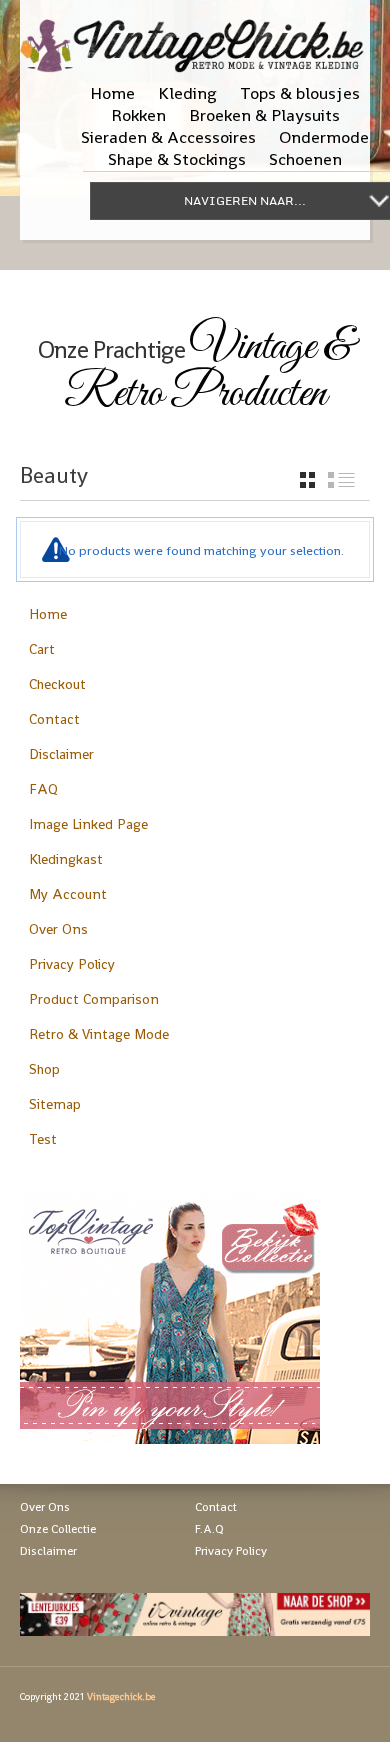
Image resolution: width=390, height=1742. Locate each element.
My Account (68, 894)
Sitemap (55, 1104)
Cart (42, 649)
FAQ (43, 789)
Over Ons (58, 929)
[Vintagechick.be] (195, 36)
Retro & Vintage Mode (99, 1034)
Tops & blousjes (300, 93)
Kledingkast (66, 859)
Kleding (187, 93)
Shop (44, 1069)
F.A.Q (209, 1529)
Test (43, 1139)
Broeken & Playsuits (264, 115)
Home (112, 93)
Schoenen (305, 159)
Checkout (57, 684)
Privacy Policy (72, 964)
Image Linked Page (88, 824)
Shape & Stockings (177, 159)
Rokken (138, 115)
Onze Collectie (58, 1529)
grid (307, 480)
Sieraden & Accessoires (168, 137)
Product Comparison (94, 999)
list (341, 480)
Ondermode (324, 137)
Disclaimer (61, 754)
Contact (54, 719)
